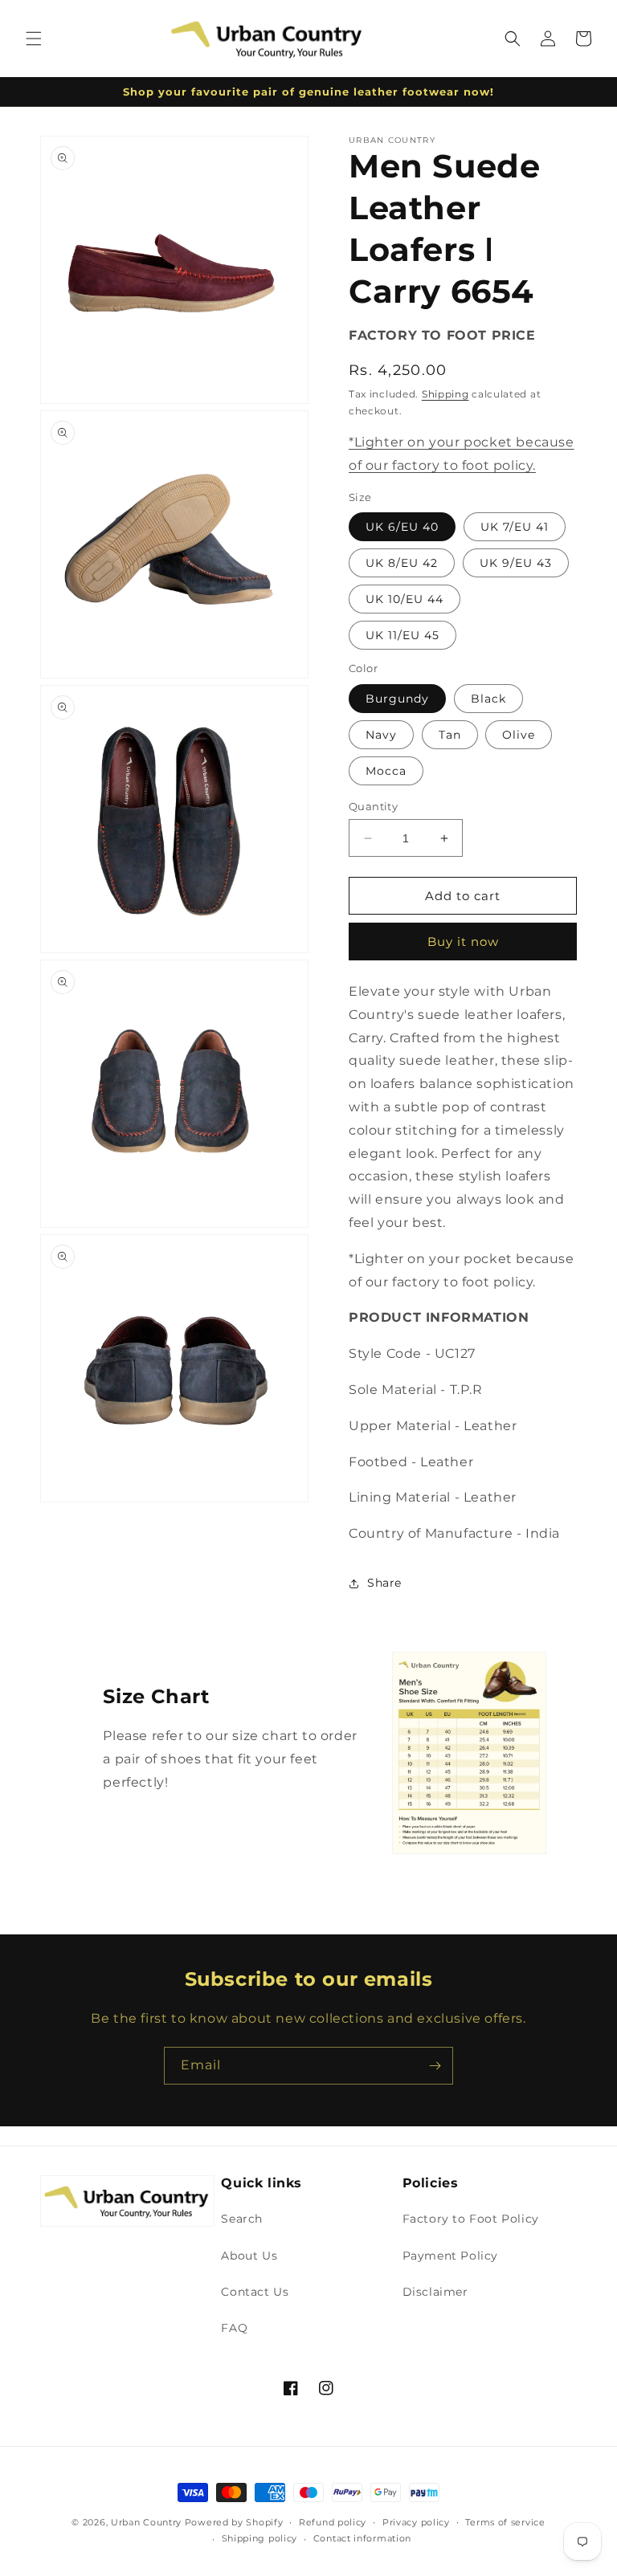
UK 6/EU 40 (402, 527)
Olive (519, 735)
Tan (450, 735)
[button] (34, 39)
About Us (249, 2256)
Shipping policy (260, 2538)
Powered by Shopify (234, 2522)
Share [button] (384, 1583)
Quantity (373, 806)
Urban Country (146, 2522)
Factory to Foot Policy (471, 2219)
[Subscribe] (435, 2066)
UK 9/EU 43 (516, 563)
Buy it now (463, 942)
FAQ (234, 2328)
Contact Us (255, 2292)
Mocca (386, 771)
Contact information (362, 2538)
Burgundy (397, 699)
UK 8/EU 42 (402, 563)
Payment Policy (450, 2256)
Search (242, 2219)
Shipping (445, 394)
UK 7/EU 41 (515, 527)
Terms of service (505, 2522)
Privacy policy (416, 2522)
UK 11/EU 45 (402, 635)
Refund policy (333, 2522)
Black (488, 699)
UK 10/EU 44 (405, 599)
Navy (381, 735)
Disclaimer (435, 2292)
